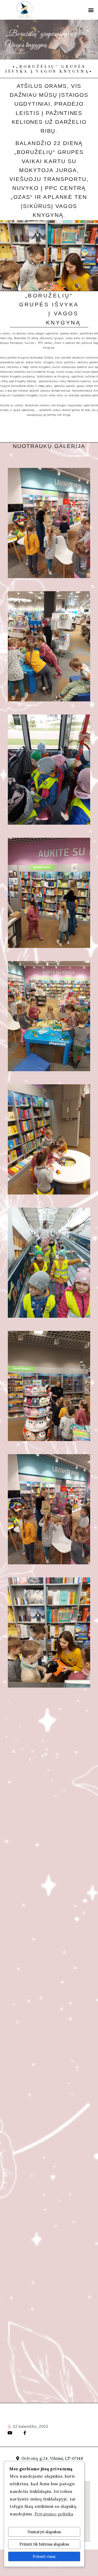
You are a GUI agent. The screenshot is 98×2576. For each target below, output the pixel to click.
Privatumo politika (54, 2514)
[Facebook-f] (25, 2433)
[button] (91, 10)
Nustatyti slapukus (44, 2532)
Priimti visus (44, 2556)
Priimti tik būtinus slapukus (44, 2544)
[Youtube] (10, 2433)
